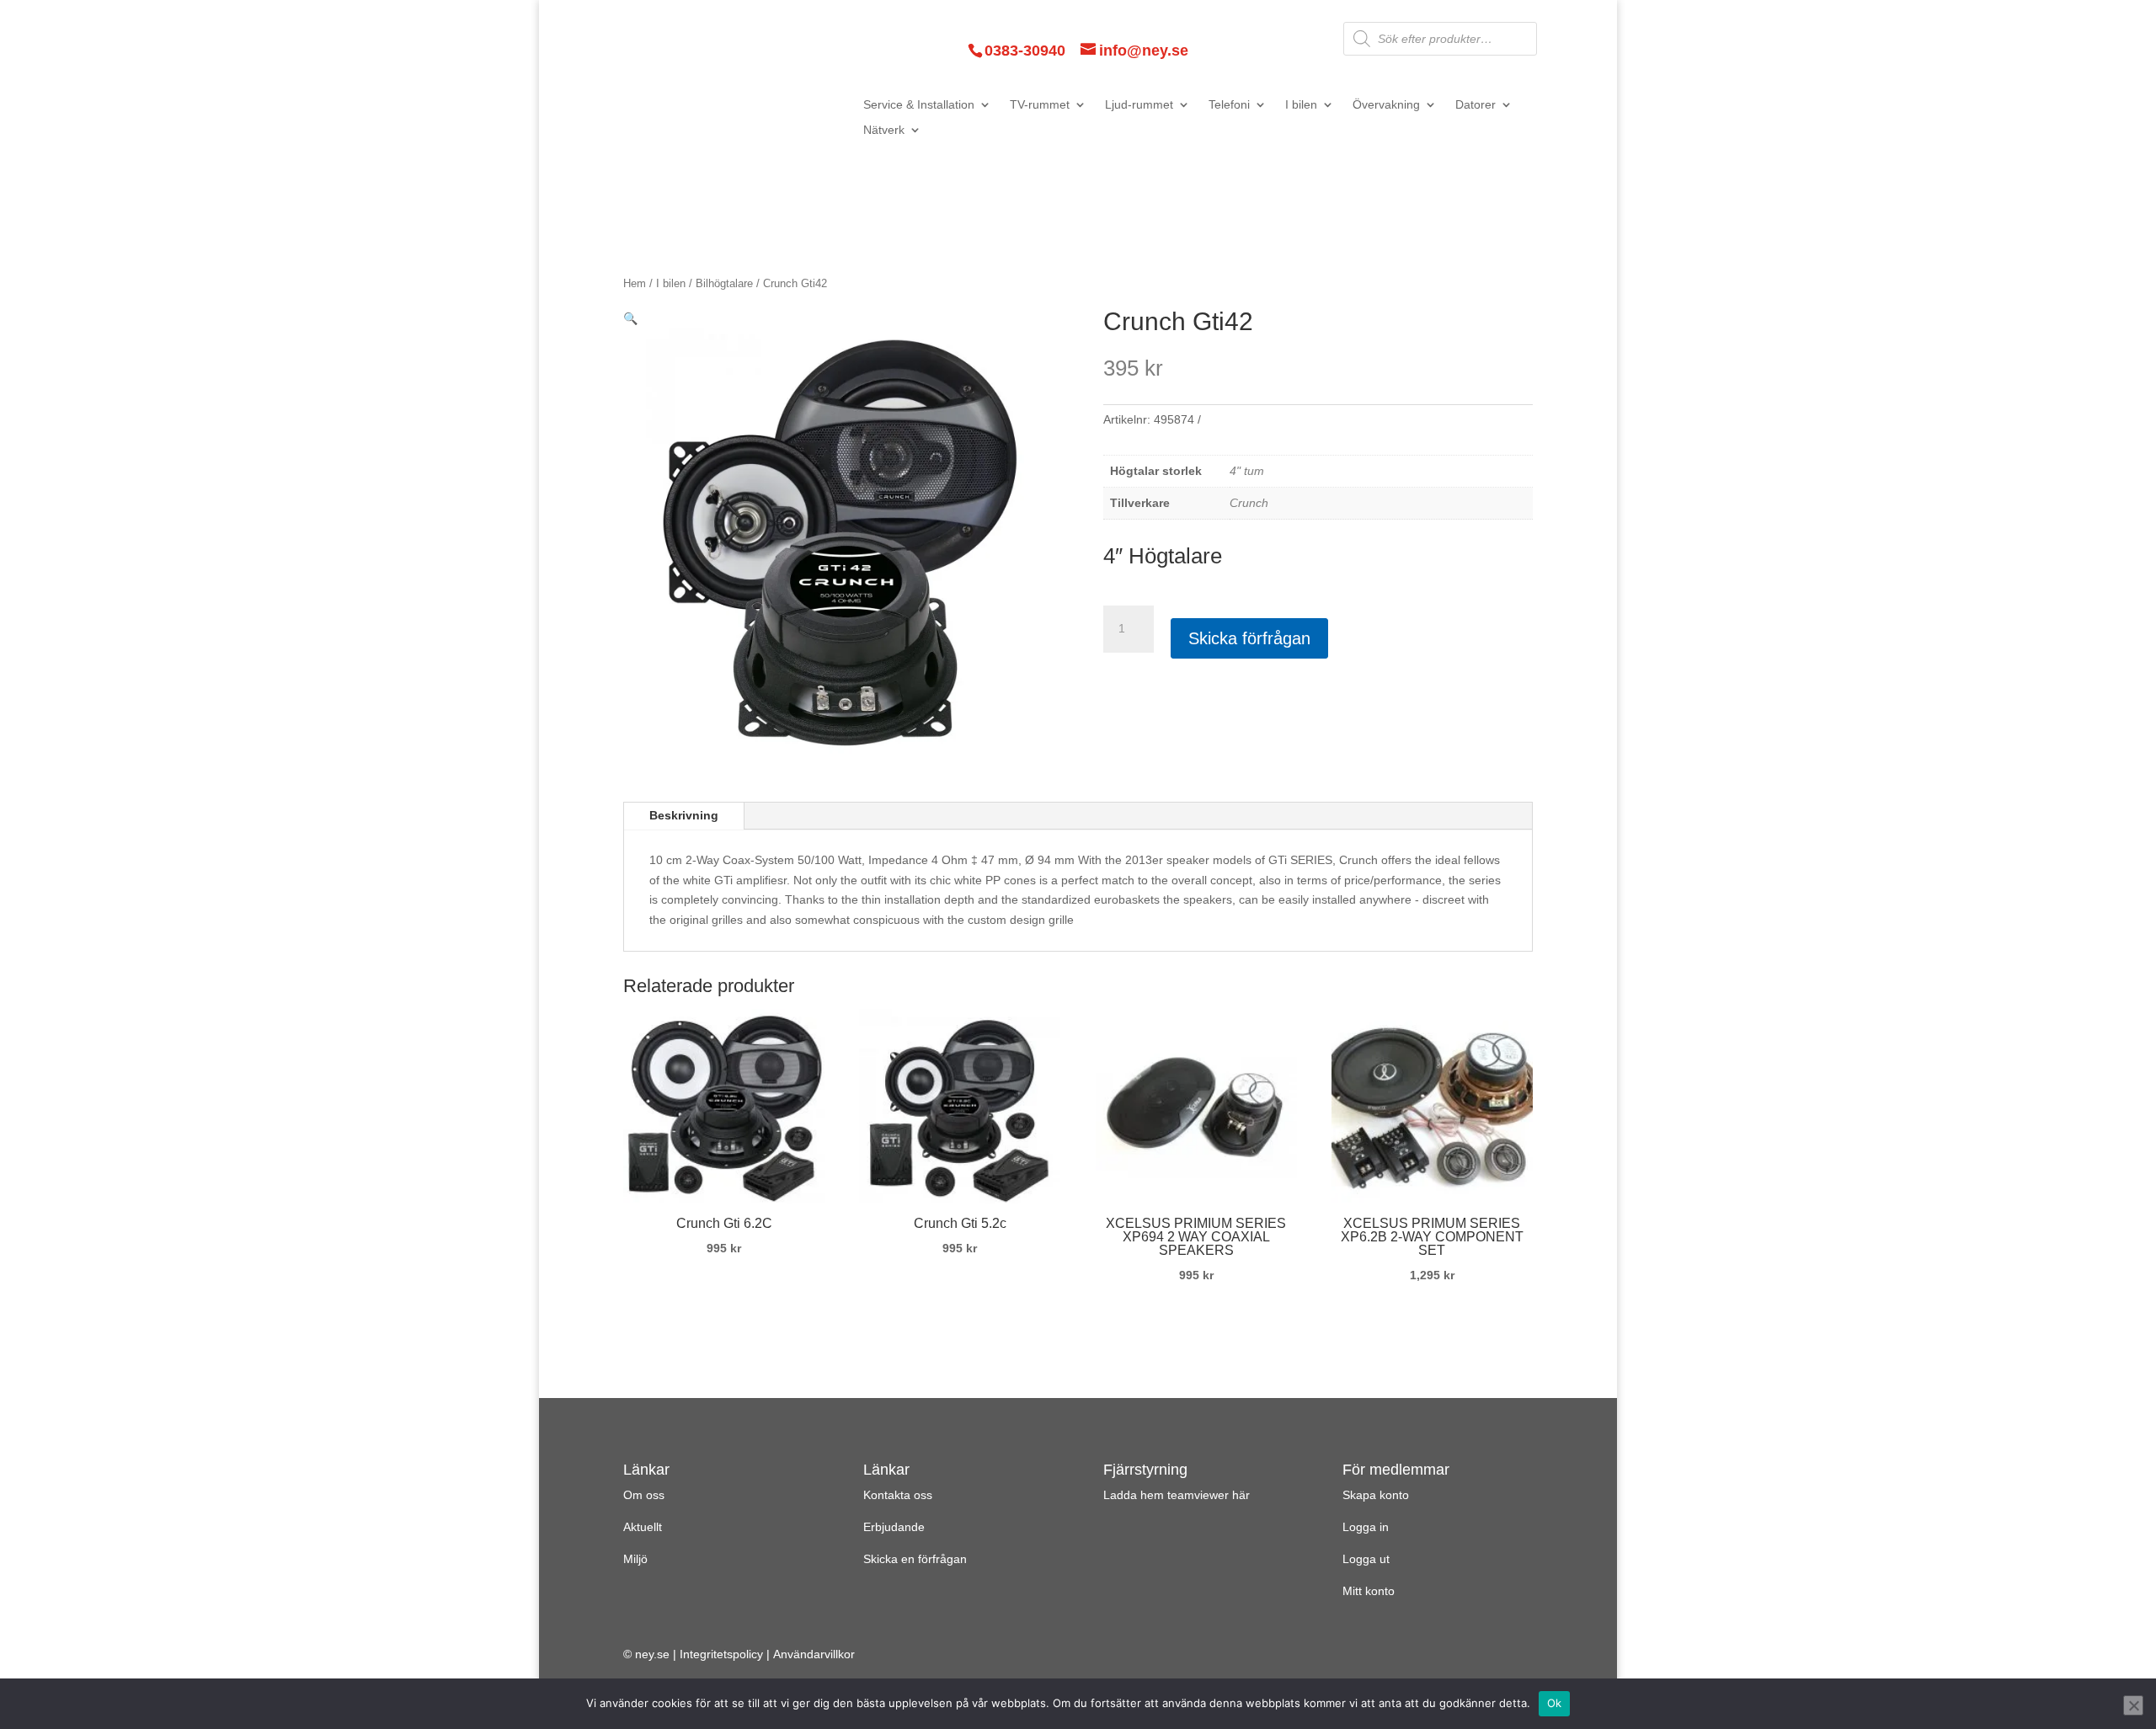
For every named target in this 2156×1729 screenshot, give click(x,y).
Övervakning (1386, 105)
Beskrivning (684, 815)
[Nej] (2133, 1705)
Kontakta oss (898, 1495)
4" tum (1247, 471)
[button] (630, 318)
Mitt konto (1369, 1591)
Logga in (1366, 1527)
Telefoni (1229, 105)
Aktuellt (643, 1527)
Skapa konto (1376, 1495)
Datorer (1476, 105)
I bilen (1301, 105)
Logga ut (1366, 1559)
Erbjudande (894, 1527)
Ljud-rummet (1139, 105)
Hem (635, 283)
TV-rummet (1040, 105)
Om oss (644, 1495)
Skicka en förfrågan (915, 1559)
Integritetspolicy (721, 1654)
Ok (1555, 1703)
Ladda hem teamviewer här (1177, 1495)
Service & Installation (919, 105)
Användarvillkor (814, 1654)
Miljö (635, 1559)
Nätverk (884, 130)
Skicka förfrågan (1249, 638)
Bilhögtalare (724, 283)
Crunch (1249, 503)
